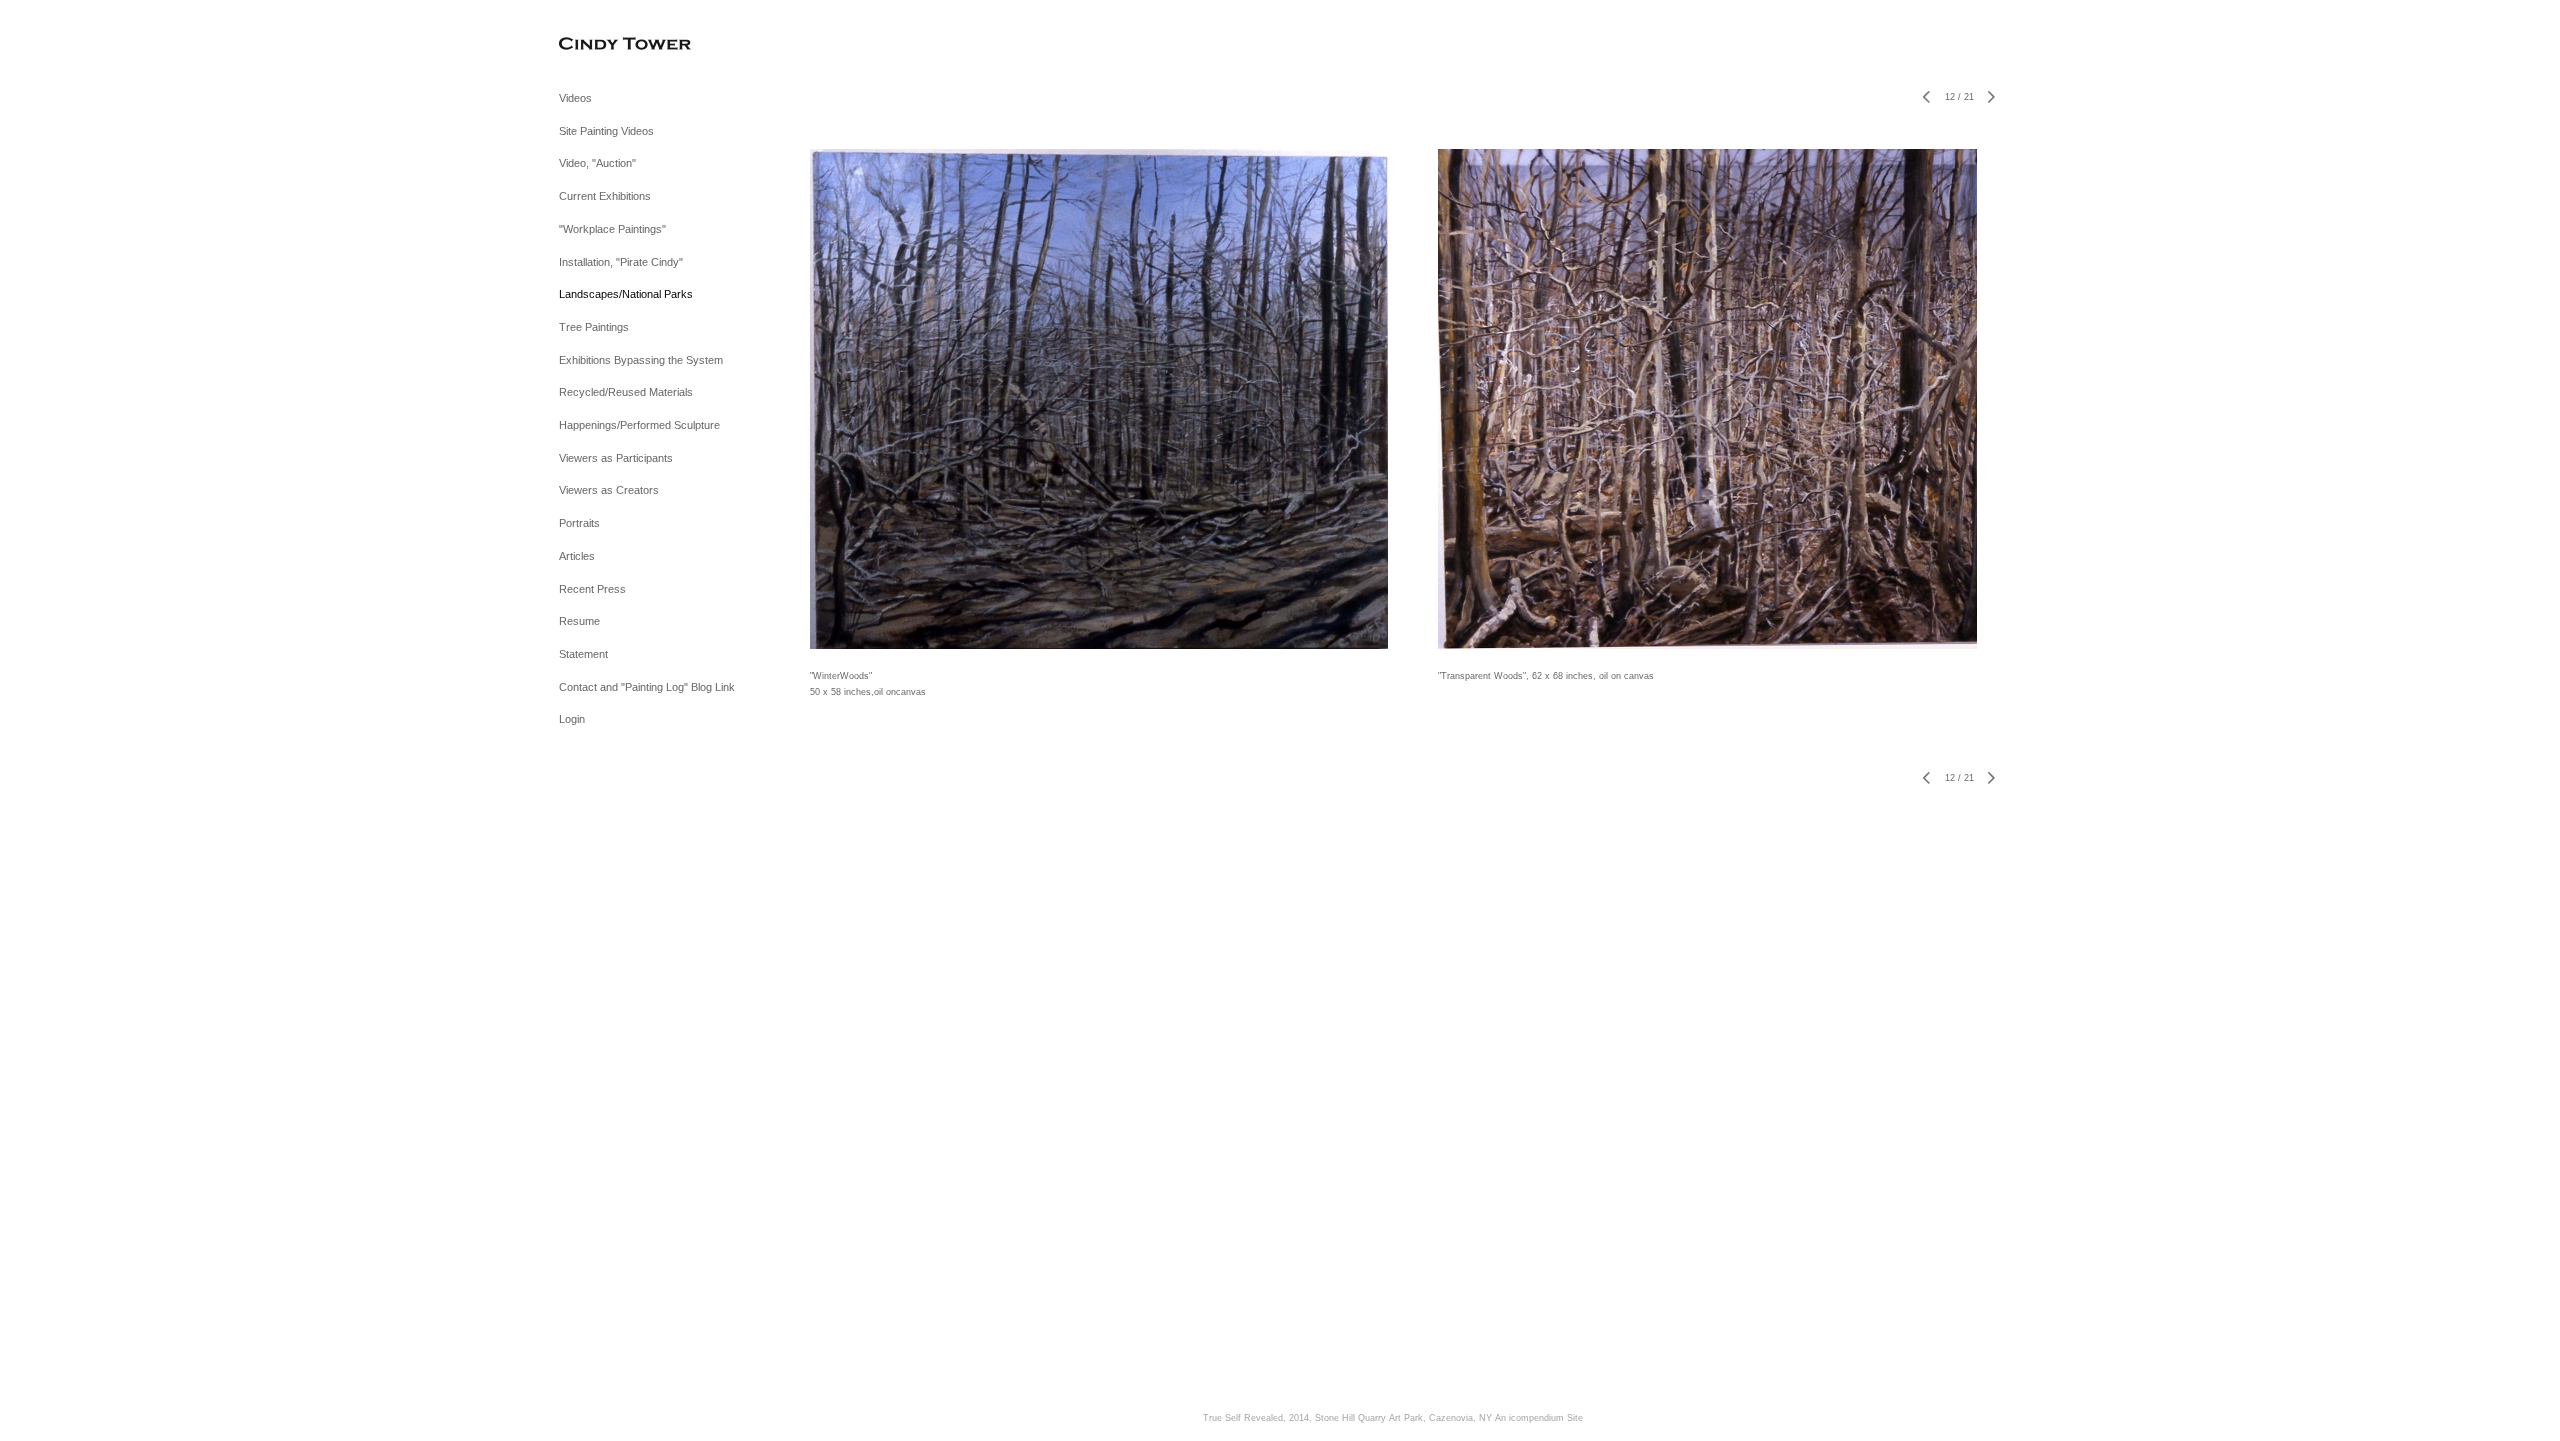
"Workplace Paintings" (612, 229)
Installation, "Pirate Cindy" (621, 262)
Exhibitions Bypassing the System (641, 360)
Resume (579, 621)
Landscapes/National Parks (626, 294)
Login (572, 719)
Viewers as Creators (609, 490)
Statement (583, 654)
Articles (577, 556)
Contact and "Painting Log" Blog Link (647, 687)
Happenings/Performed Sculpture (639, 425)
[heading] (609, 44)
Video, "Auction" (597, 163)
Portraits (579, 523)
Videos (575, 98)
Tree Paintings (594, 327)
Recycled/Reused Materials (626, 392)
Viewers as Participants (616, 458)
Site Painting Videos (606, 131)
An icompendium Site (1539, 1418)
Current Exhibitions (605, 196)
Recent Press (592, 589)
